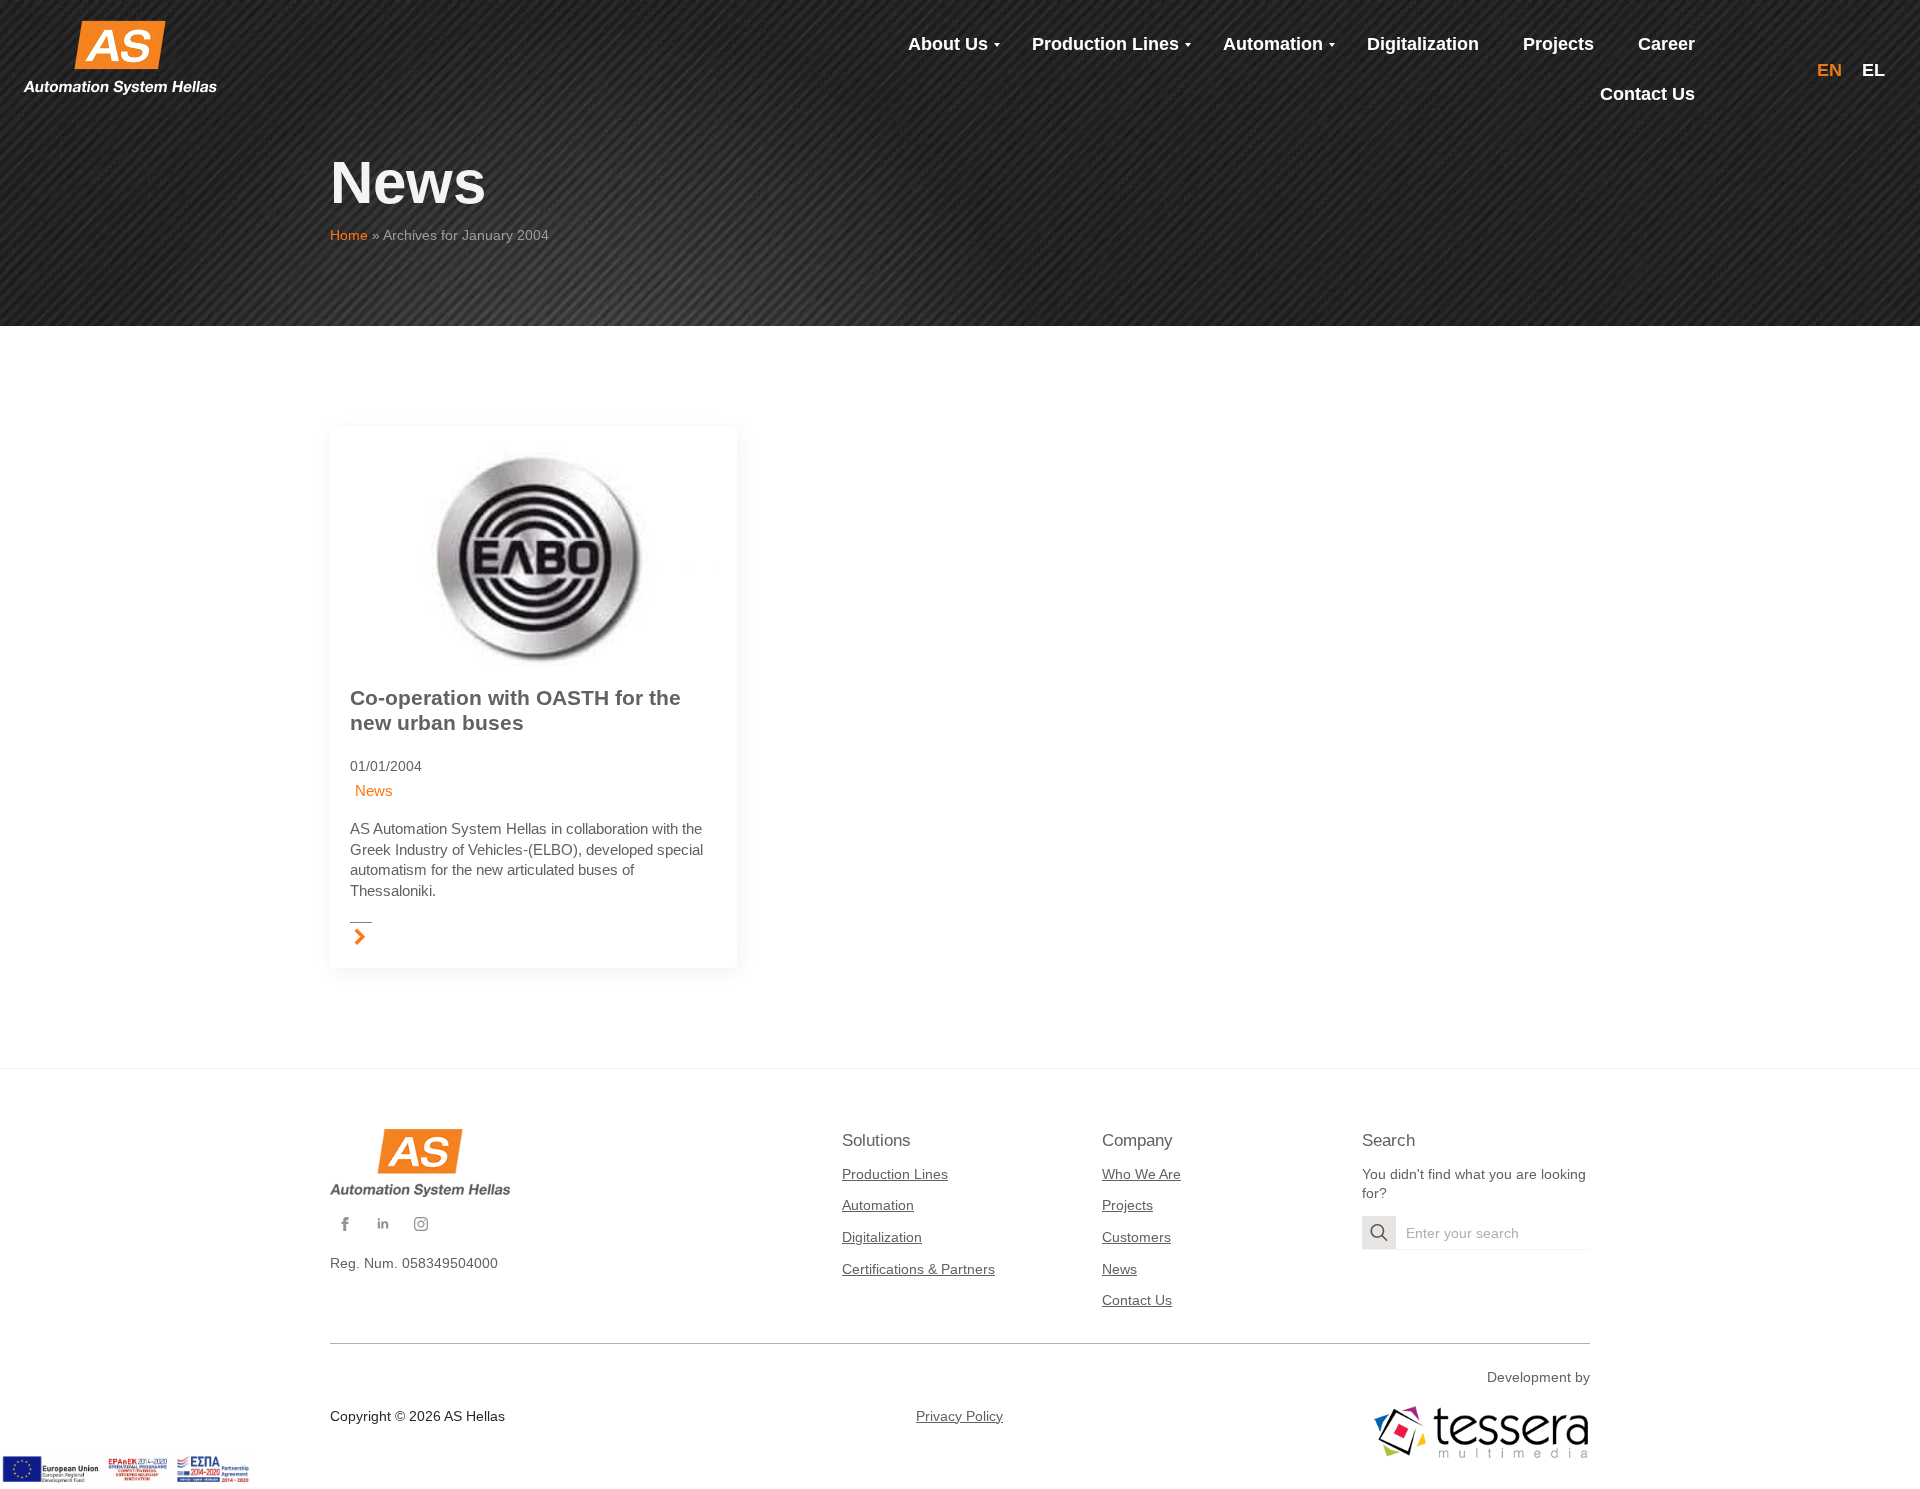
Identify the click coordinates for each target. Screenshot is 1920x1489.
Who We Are (1141, 1174)
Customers (1136, 1237)
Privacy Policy (959, 1416)
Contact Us (1137, 1300)
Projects (1127, 1205)
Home (349, 235)
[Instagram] (421, 1224)
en (1829, 70)
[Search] (1379, 1233)
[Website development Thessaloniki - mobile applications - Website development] (1481, 1432)
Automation (878, 1205)
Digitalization (882, 1237)
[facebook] (345, 1224)
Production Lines (895, 1174)
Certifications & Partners (918, 1269)
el (1873, 70)
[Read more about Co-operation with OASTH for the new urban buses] (361, 935)
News (374, 791)
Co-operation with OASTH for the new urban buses (515, 711)
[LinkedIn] (383, 1224)
